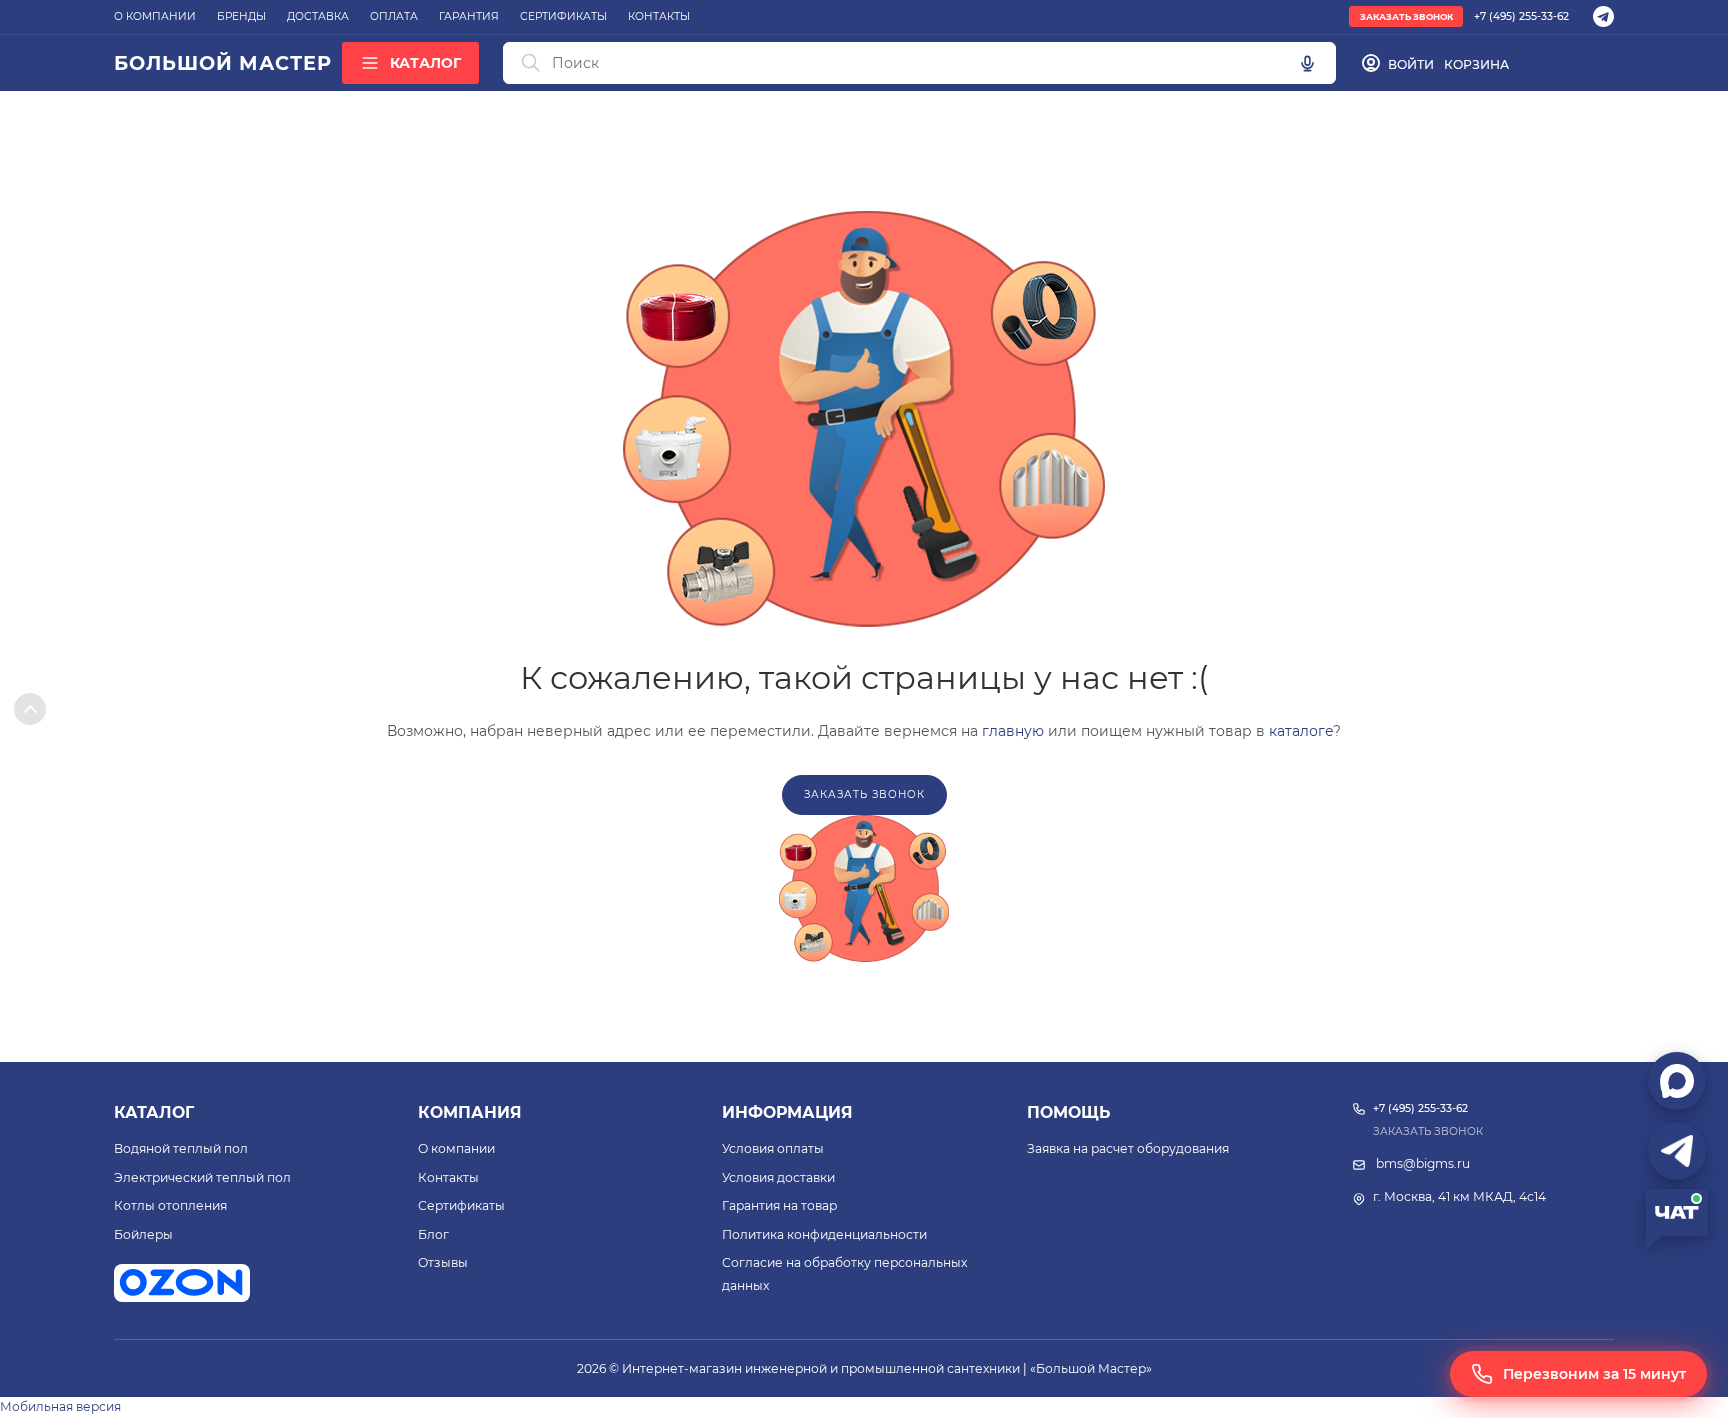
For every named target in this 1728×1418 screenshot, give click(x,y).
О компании (456, 1148)
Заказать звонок (1406, 17)
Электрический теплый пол (202, 1177)
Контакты (448, 1177)
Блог (433, 1234)
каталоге (1301, 731)
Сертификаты (461, 1205)
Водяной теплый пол (181, 1148)
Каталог (154, 1112)
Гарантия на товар (779, 1205)
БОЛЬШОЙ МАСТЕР (222, 63)
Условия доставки (778, 1177)
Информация (787, 1112)
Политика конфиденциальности (824, 1234)
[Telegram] (1603, 16)
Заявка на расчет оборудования (1128, 1148)
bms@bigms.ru (1423, 1163)
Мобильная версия (60, 1406)
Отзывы (443, 1262)
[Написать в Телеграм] (1677, 1151)
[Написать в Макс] (1677, 1081)
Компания (470, 1112)
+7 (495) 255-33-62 (1521, 16)
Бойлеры (143, 1234)
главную (1013, 731)
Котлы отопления (170, 1205)
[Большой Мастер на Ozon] (182, 1283)
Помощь (1068, 1112)
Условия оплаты (773, 1148)
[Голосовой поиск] (1307, 63)
